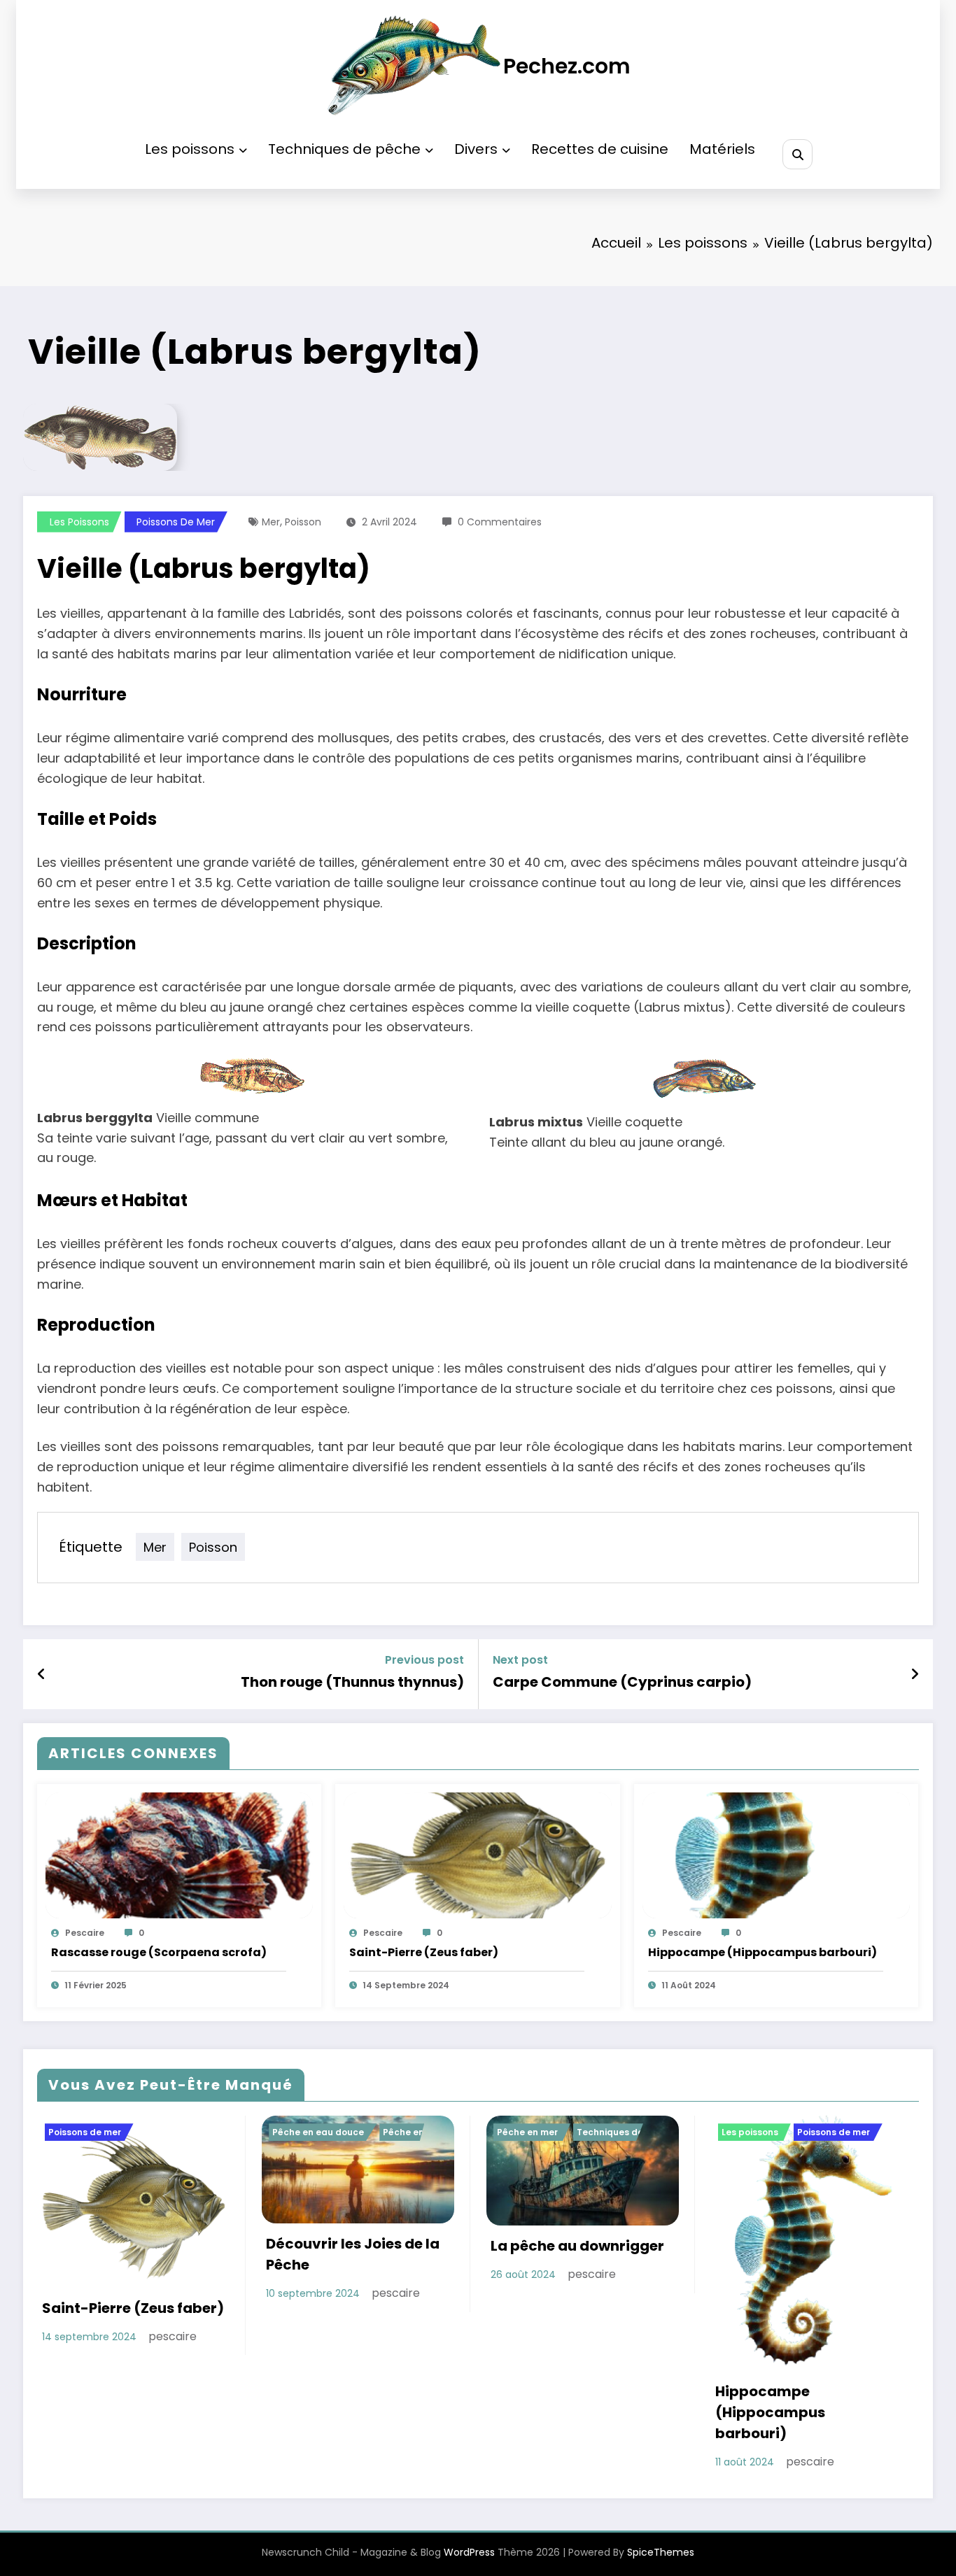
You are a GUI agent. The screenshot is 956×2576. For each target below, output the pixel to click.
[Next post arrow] (915, 1674)
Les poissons (190, 149)
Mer (271, 522)
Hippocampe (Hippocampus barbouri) (762, 1952)
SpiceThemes (661, 2552)
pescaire (85, 1933)
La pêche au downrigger (577, 2246)
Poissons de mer (176, 522)
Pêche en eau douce (318, 2132)
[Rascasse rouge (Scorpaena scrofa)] (179, 1855)
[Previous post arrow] (42, 1674)
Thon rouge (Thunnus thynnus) (352, 1682)
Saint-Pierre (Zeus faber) (424, 1952)
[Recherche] (797, 154)
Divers (476, 149)
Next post (520, 1660)
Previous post (424, 1660)
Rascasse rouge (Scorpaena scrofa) (159, 1952)
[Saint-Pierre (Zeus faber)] (477, 1855)
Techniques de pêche (344, 149)
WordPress (469, 2552)
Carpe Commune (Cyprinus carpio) (622, 1682)
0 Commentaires (500, 522)
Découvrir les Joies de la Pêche (353, 2254)
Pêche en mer (527, 2132)
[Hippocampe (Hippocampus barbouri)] (776, 1855)
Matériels (722, 149)
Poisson (303, 522)
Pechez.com (567, 66)
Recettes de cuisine (600, 149)
